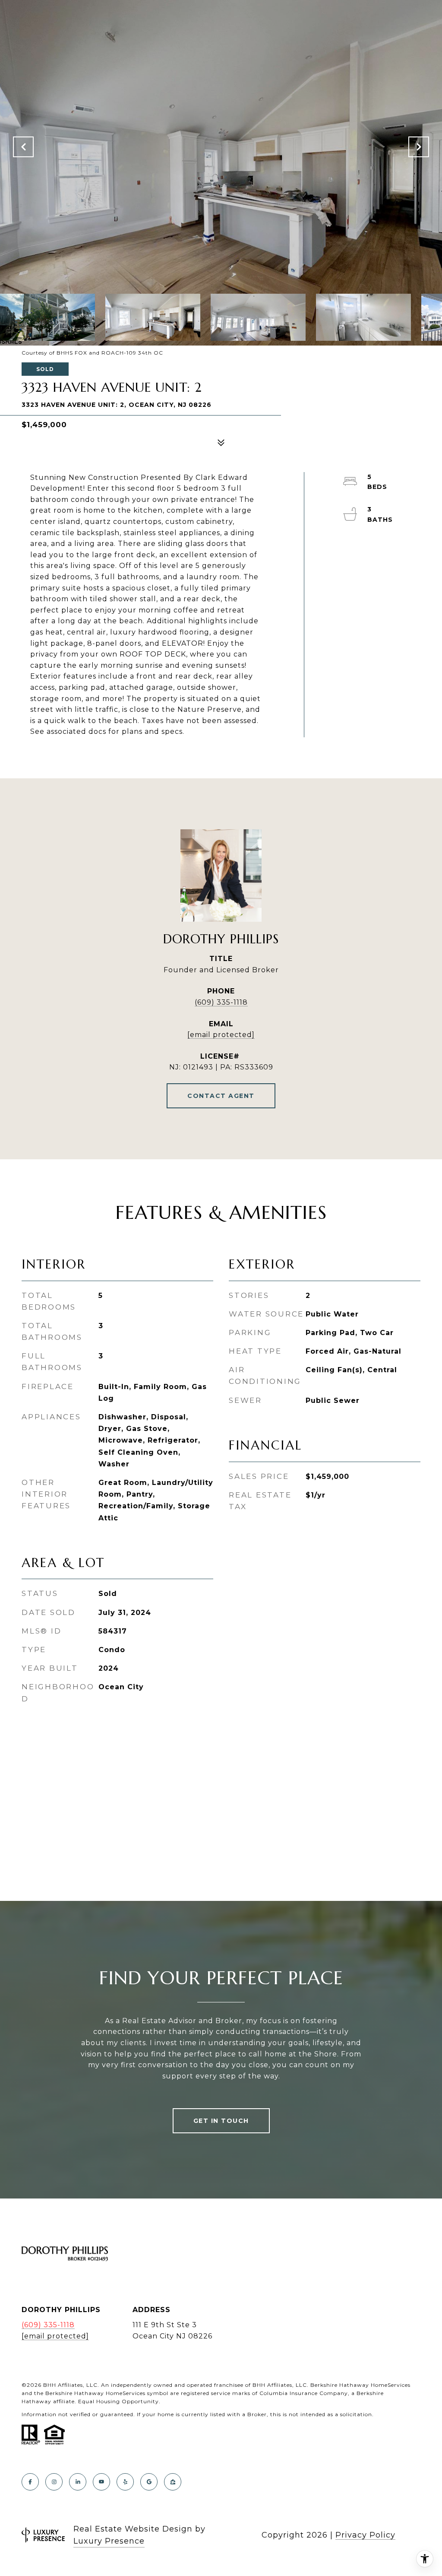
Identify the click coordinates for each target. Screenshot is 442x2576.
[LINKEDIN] (78, 2482)
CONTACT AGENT (221, 1096)
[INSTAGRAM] (54, 2482)
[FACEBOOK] (30, 2482)
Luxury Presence (109, 2541)
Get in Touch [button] (221, 2121)
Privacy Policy (365, 2535)
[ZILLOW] (173, 2482)
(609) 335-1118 (221, 1002)
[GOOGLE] (149, 2482)
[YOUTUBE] (101, 2482)
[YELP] (125, 2482)
